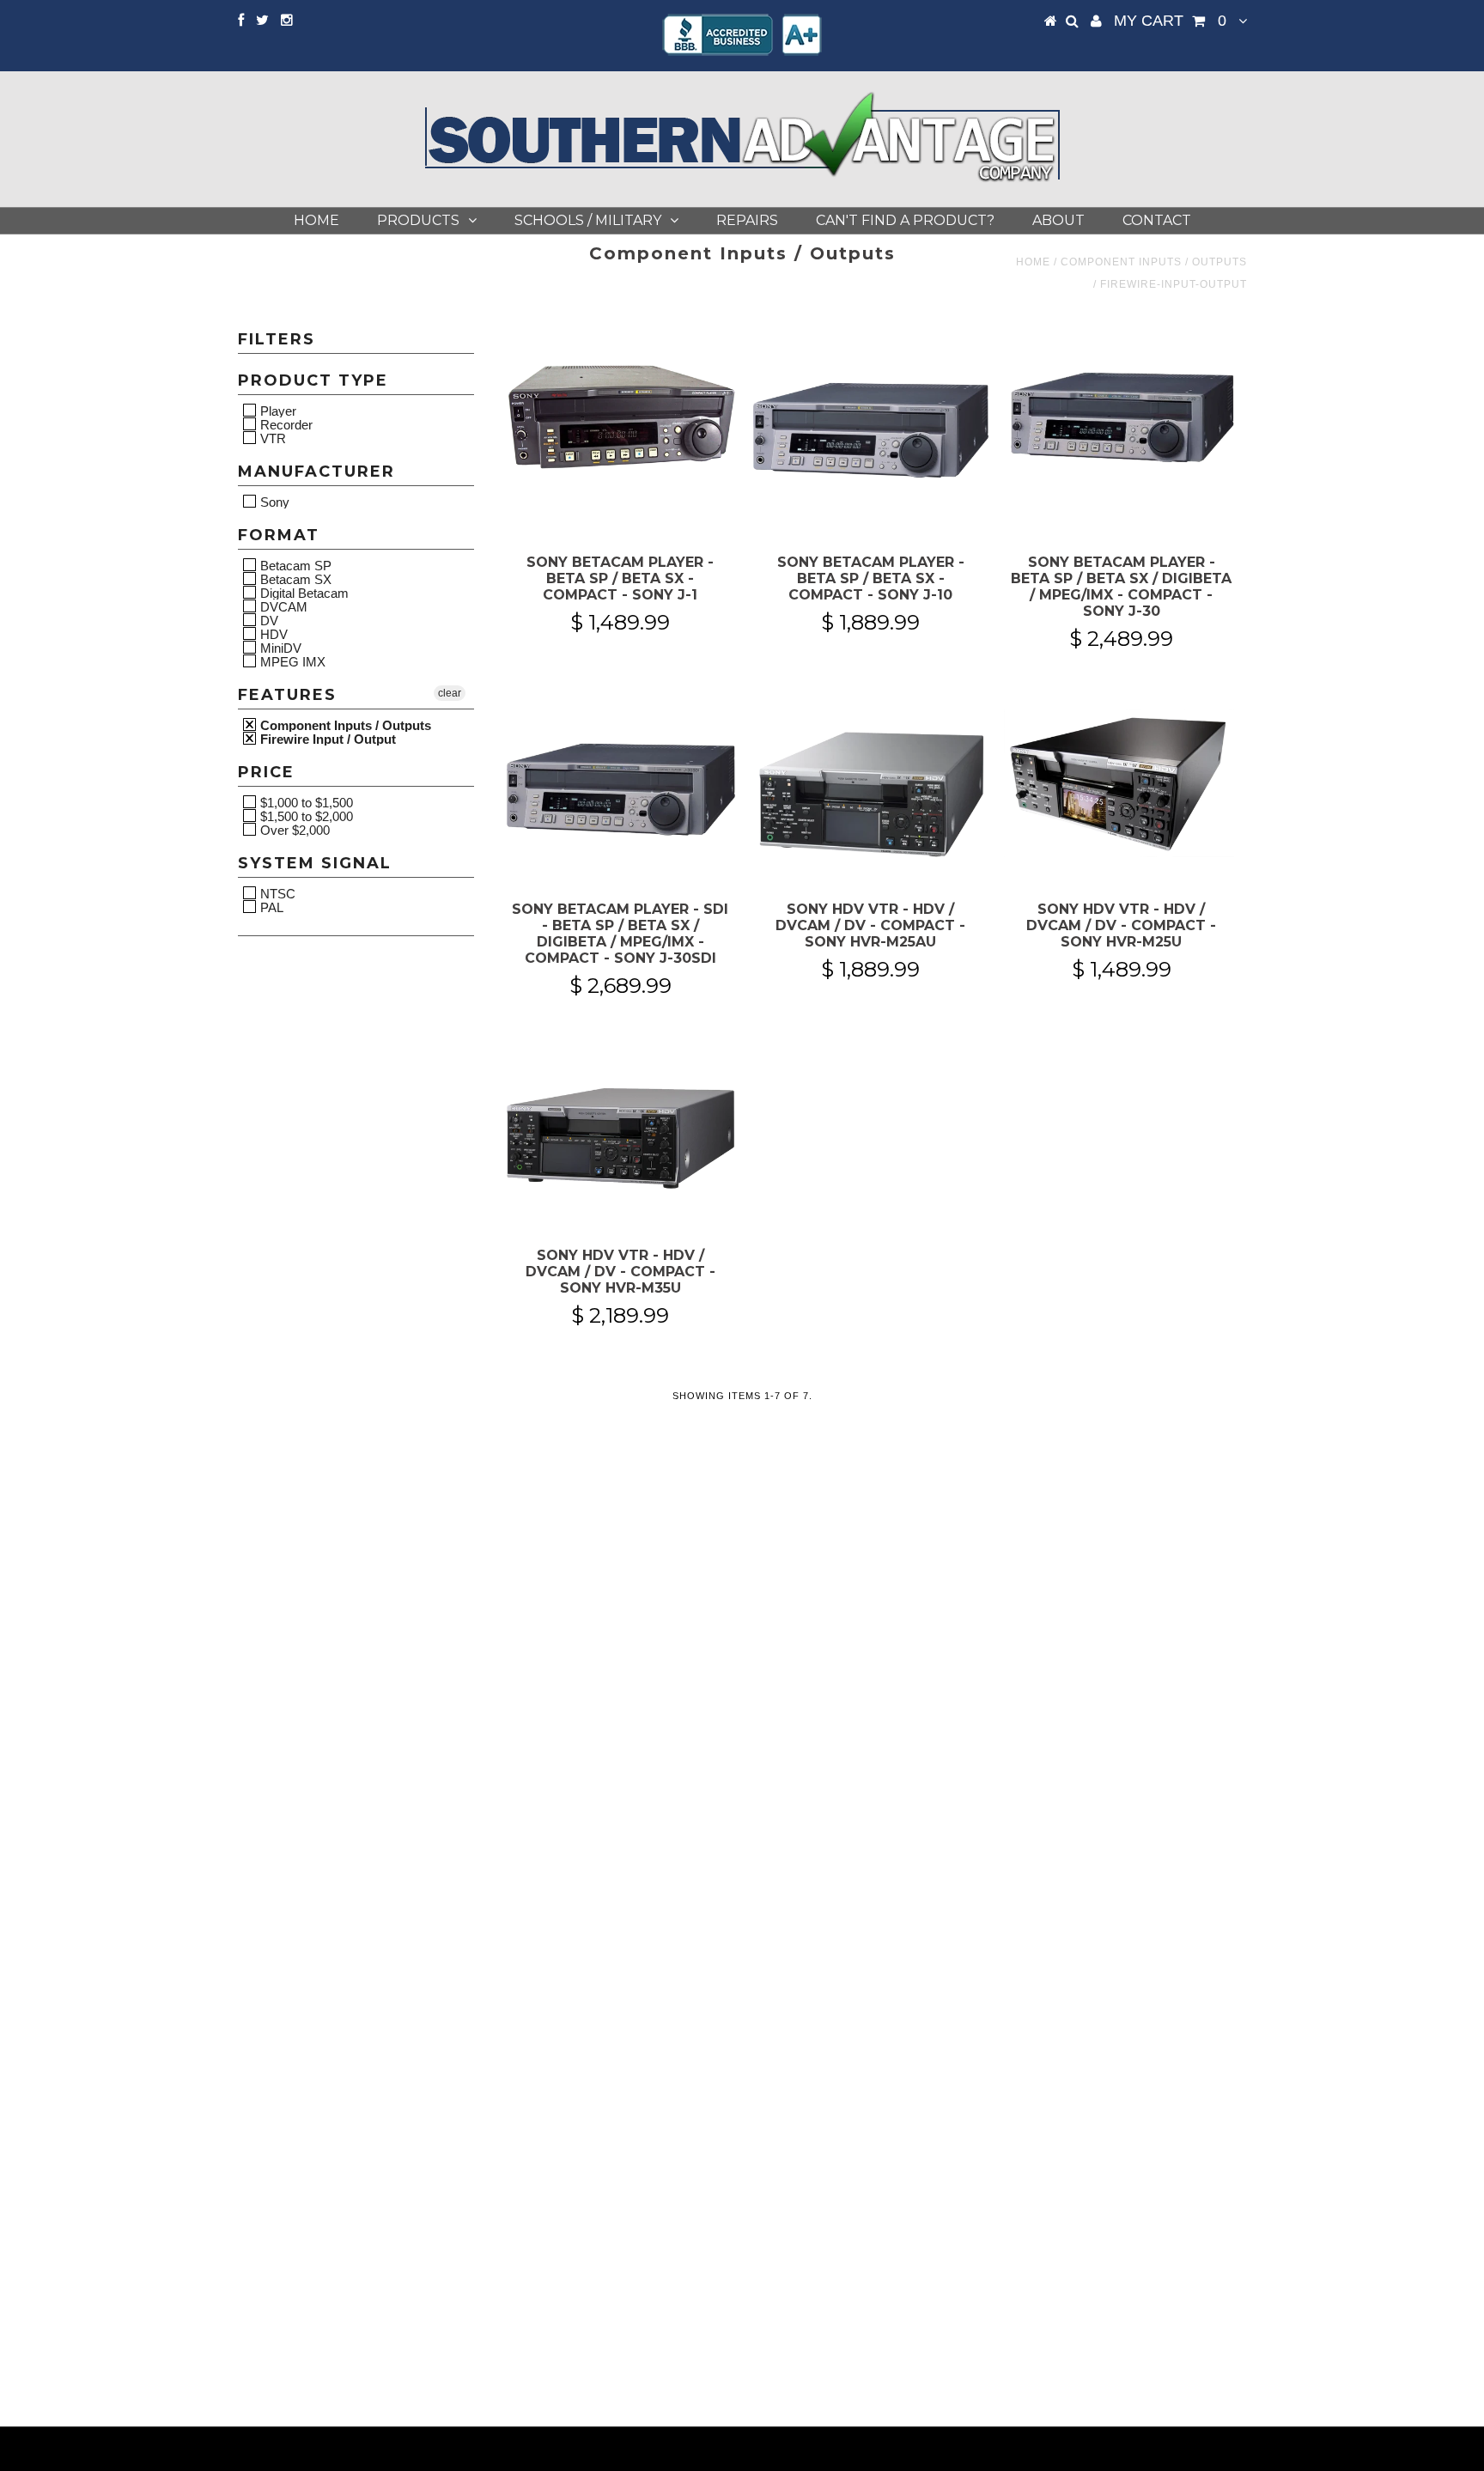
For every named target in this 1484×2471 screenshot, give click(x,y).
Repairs (747, 220)
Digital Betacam (303, 593)
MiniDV (279, 648)
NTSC (276, 893)
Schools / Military (588, 220)
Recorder (285, 424)
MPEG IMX (291, 661)
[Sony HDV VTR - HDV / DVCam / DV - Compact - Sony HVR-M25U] (1121, 788)
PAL (270, 907)
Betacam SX (294, 579)
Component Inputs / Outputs (1154, 262)
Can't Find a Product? (905, 220)
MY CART (1170, 21)
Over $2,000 (293, 830)
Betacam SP (294, 565)
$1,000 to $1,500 (305, 802)
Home (316, 220)
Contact (1157, 220)
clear (450, 693)
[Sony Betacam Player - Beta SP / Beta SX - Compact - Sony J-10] (870, 430)
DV (268, 620)
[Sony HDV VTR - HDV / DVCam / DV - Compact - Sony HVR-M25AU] (870, 788)
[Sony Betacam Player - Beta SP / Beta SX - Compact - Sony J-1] (620, 418)
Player (277, 411)
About (1058, 220)
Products (418, 220)
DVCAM (282, 606)
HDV (272, 634)
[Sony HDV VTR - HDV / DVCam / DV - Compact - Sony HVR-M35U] (620, 1135)
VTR (271, 438)
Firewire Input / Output (326, 739)
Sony (273, 502)
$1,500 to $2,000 (305, 816)
